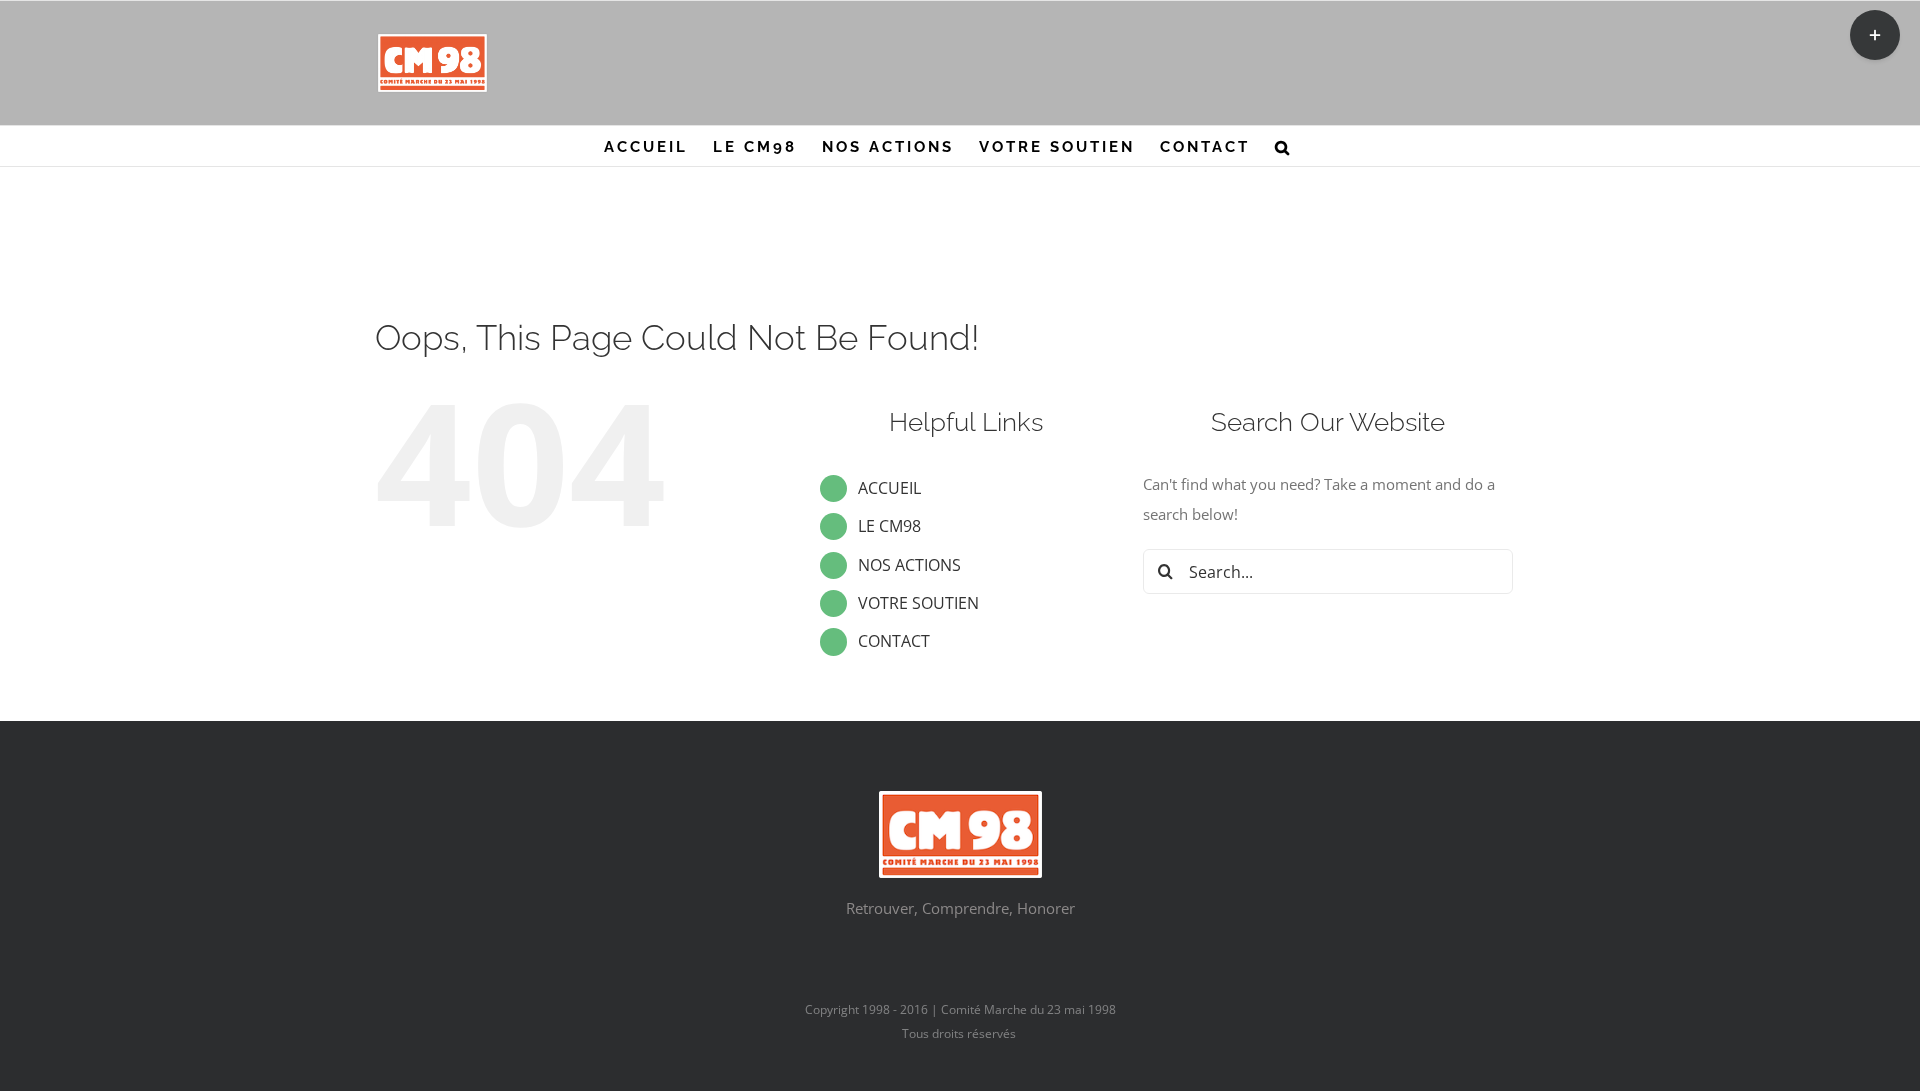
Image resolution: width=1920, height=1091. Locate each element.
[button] (1283, 146)
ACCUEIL (889, 488)
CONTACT (894, 641)
